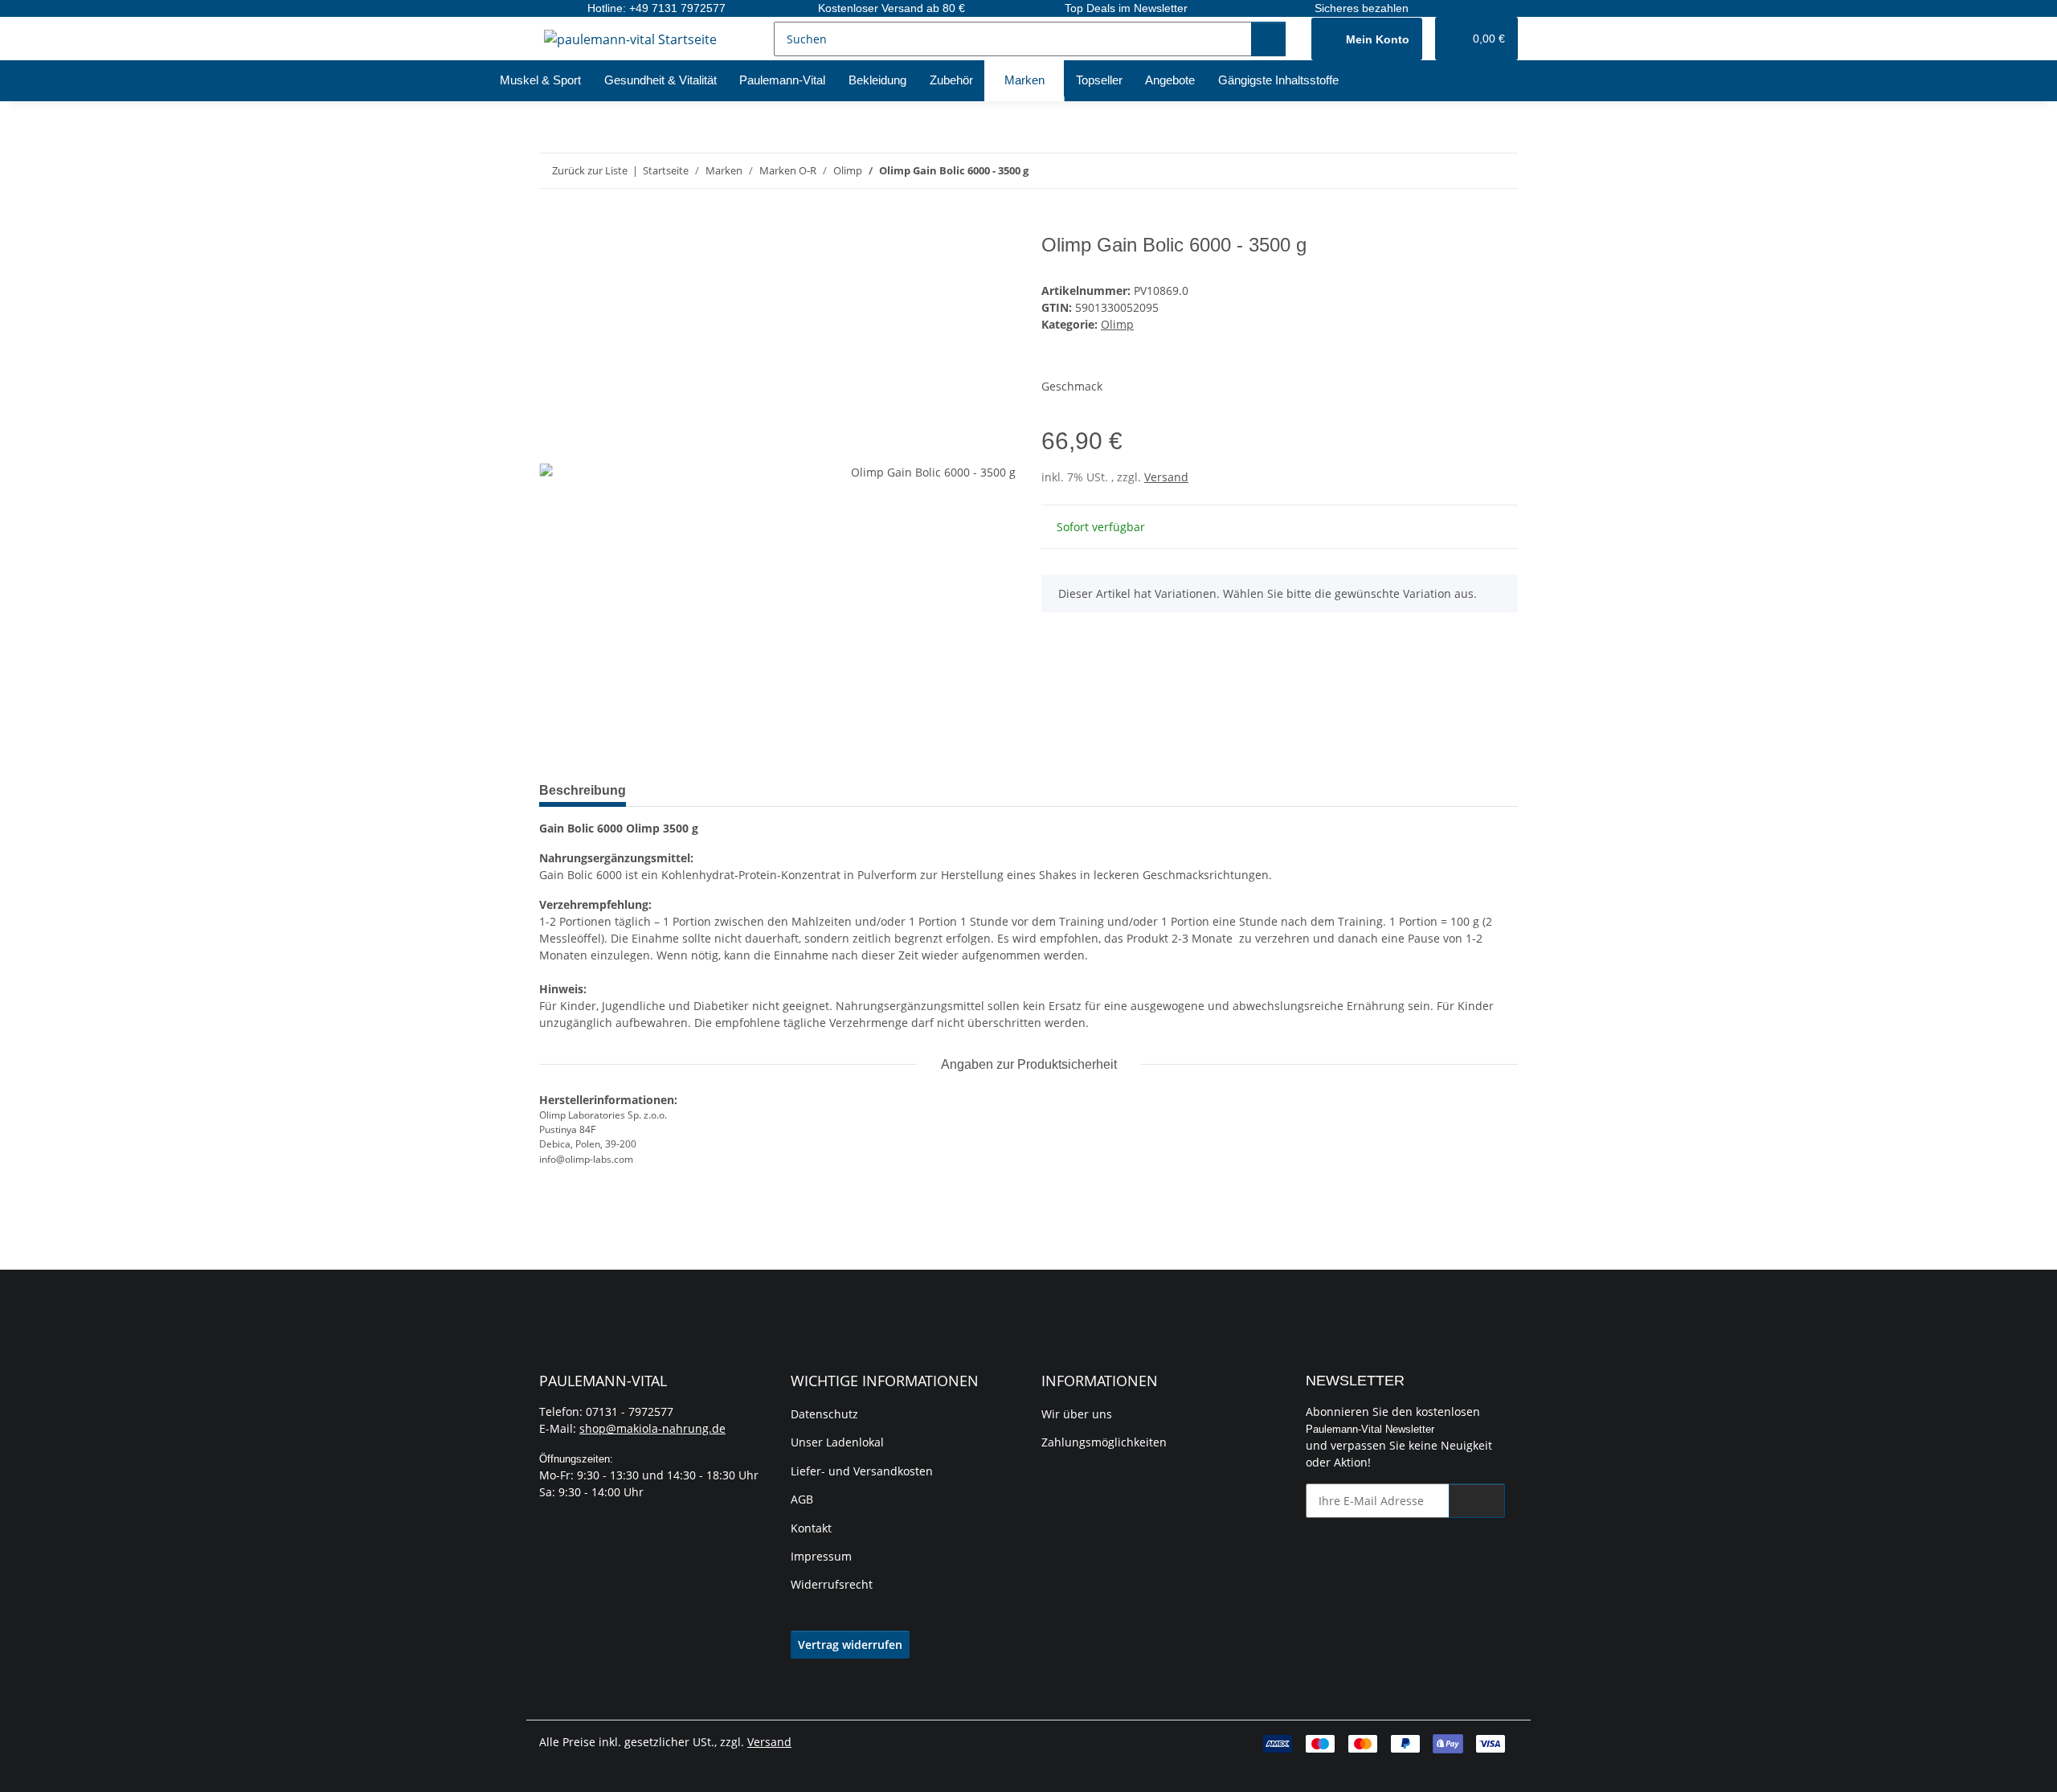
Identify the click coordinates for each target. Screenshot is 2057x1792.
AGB (802, 1499)
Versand (1166, 477)
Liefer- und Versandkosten (862, 1471)
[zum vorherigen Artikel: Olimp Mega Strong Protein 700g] (1466, 171)
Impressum (821, 1556)
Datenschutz (824, 1414)
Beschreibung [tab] (583, 790)
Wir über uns (1077, 1414)
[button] (1367, 39)
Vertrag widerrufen (850, 1645)
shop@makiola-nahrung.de (652, 1428)
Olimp (1117, 324)
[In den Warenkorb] (552, 225)
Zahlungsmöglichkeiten (1104, 1442)
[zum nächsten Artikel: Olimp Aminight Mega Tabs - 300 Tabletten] (1501, 171)
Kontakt (811, 1528)
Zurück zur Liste (590, 170)
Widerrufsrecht (832, 1584)
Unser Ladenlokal (837, 1442)
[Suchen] (1268, 39)
